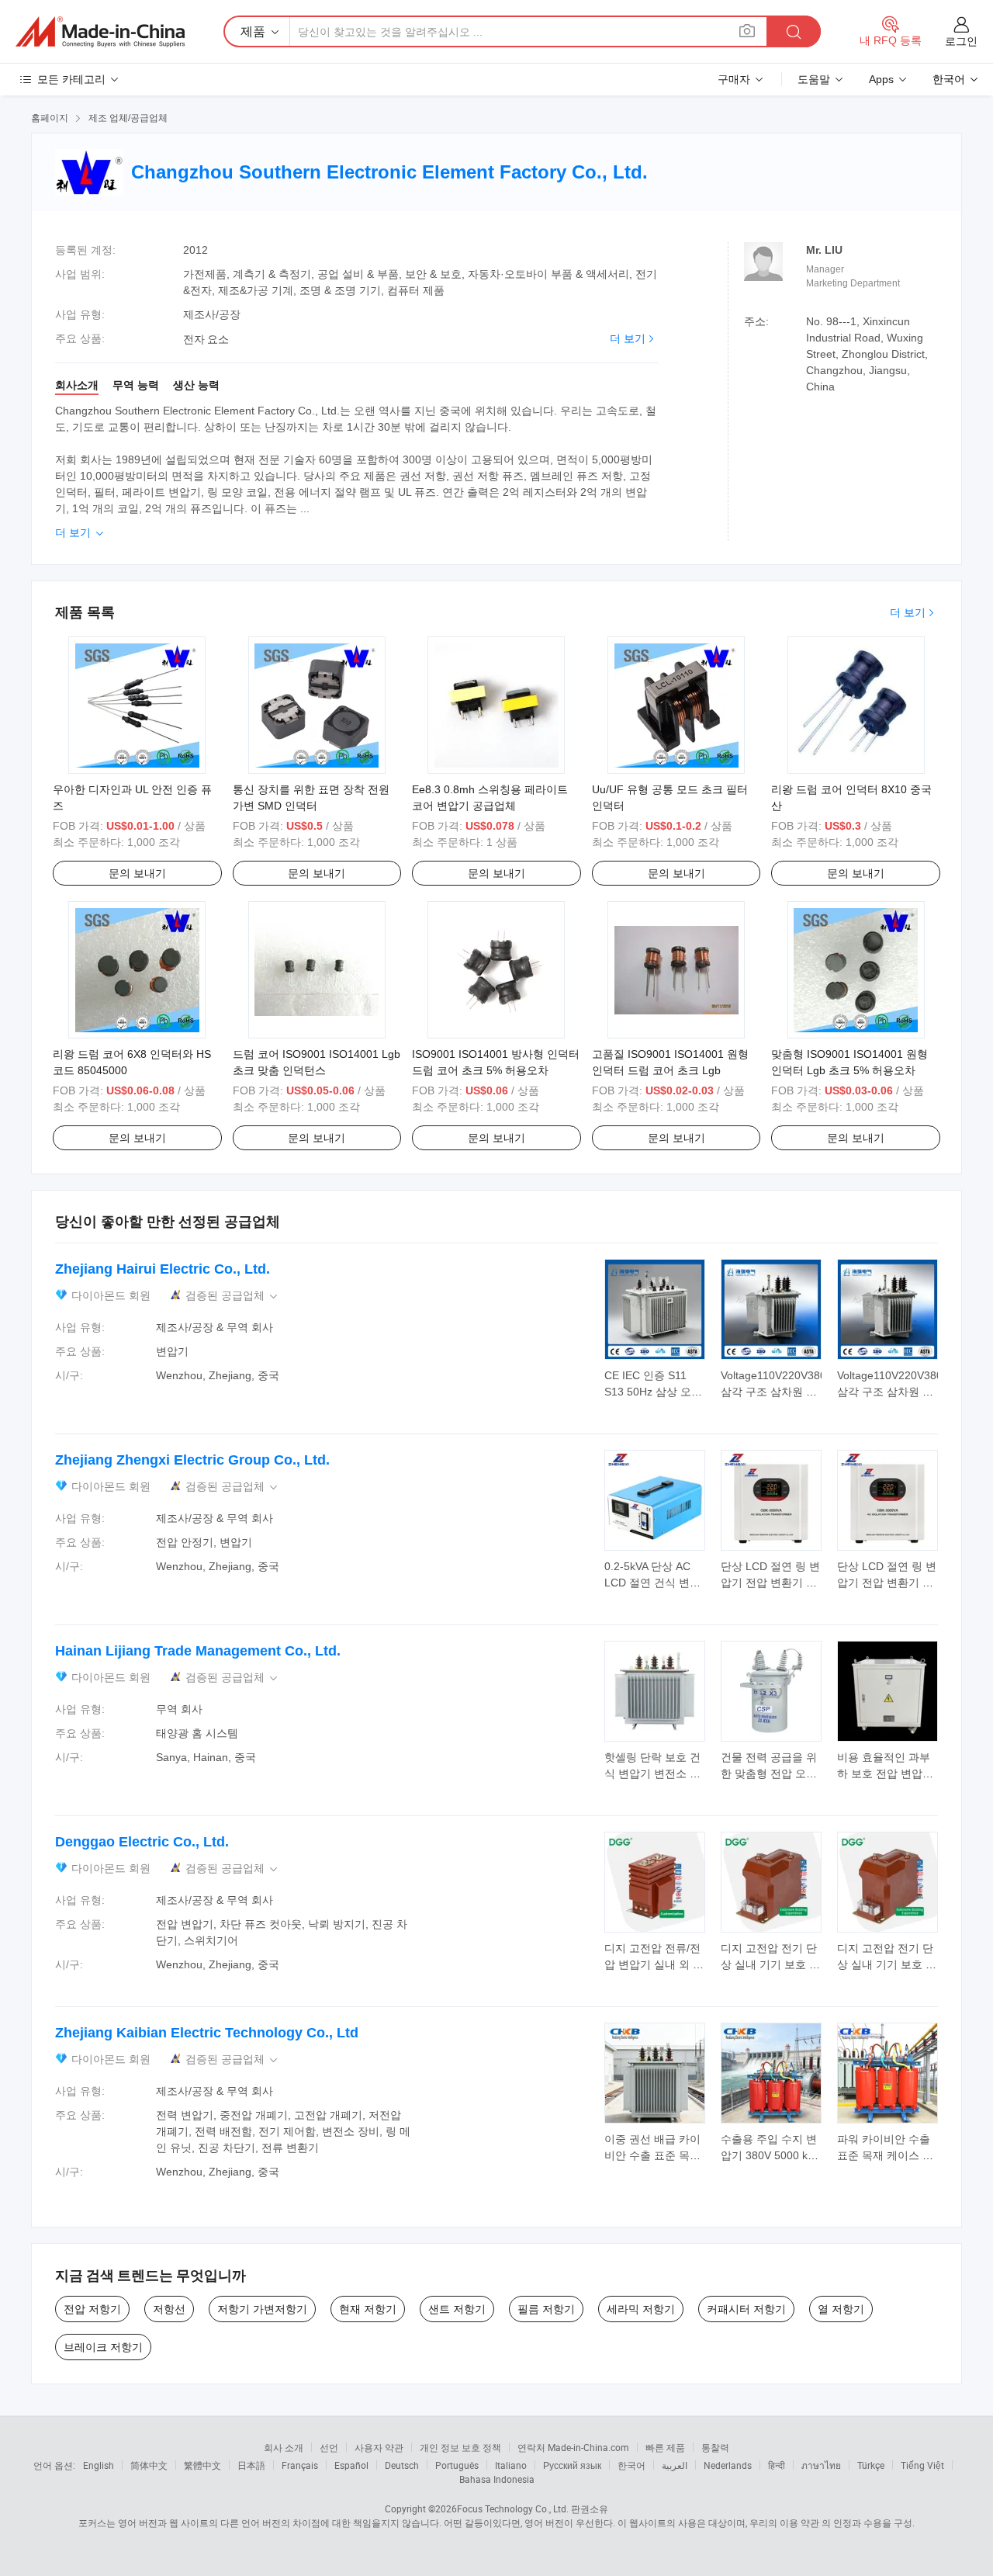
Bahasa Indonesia (497, 2479)
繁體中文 (202, 2465)
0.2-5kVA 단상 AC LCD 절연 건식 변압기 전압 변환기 (652, 1583)
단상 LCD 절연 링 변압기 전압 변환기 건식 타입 (770, 1583)
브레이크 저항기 (103, 2347)
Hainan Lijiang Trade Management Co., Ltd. (198, 1651)
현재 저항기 (368, 2309)
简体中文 (149, 2465)
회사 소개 (284, 2447)
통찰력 (715, 2447)
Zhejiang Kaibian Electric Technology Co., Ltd (207, 2033)
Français (300, 2465)
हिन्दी (777, 2465)
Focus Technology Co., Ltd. (513, 2508)
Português (457, 2465)
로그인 (961, 41)
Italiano (511, 2465)
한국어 (631, 2465)
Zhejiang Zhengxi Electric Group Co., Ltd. (192, 1460)
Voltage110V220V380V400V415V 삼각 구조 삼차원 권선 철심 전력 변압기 (803, 1392)
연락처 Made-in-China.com (573, 2447)
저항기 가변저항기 (262, 2309)
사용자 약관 (379, 2447)
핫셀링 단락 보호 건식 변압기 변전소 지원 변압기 (652, 1773)
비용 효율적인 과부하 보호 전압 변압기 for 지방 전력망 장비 (886, 1773)
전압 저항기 (92, 2309)
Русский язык (572, 2465)
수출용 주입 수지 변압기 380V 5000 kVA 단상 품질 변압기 (770, 2155)
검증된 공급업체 (233, 1296)
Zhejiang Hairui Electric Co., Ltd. (163, 1269)
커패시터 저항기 (746, 2309)
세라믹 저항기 (641, 2309)
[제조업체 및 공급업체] (100, 32)
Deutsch (402, 2465)
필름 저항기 (546, 2309)
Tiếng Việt (922, 2465)
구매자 (734, 79)
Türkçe (871, 2465)
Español (351, 2465)
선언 (329, 2447)
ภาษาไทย (821, 2465)
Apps (881, 79)
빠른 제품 (665, 2447)
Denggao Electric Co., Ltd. (142, 1842)
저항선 (169, 2309)
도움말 (814, 79)
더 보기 (628, 338)
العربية (675, 2465)
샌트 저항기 (457, 2309)
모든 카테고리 (71, 79)
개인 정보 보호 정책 (460, 2447)
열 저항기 (841, 2309)
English (99, 2465)
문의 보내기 (137, 873)
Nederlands (728, 2465)
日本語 (251, 2465)
